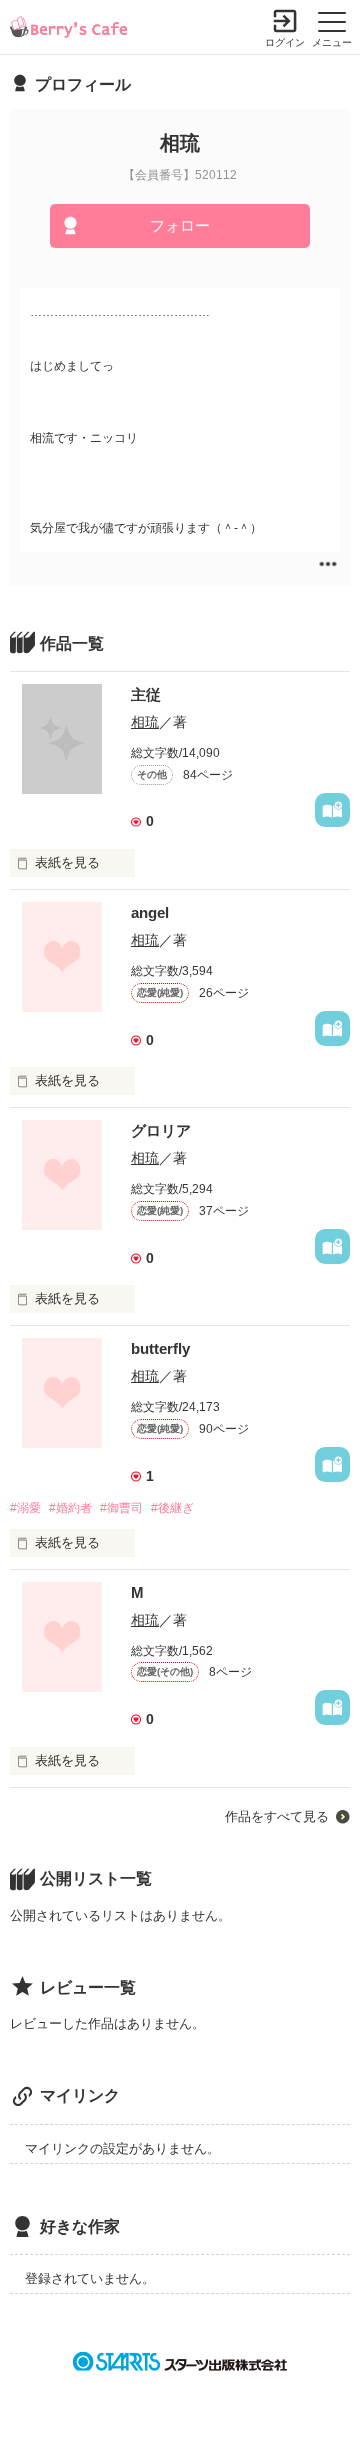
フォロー (180, 225)
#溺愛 (25, 1508)
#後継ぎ (172, 1508)
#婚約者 (70, 1508)
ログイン (285, 42)
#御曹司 (121, 1508)
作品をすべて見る (277, 1816)
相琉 (145, 722)
